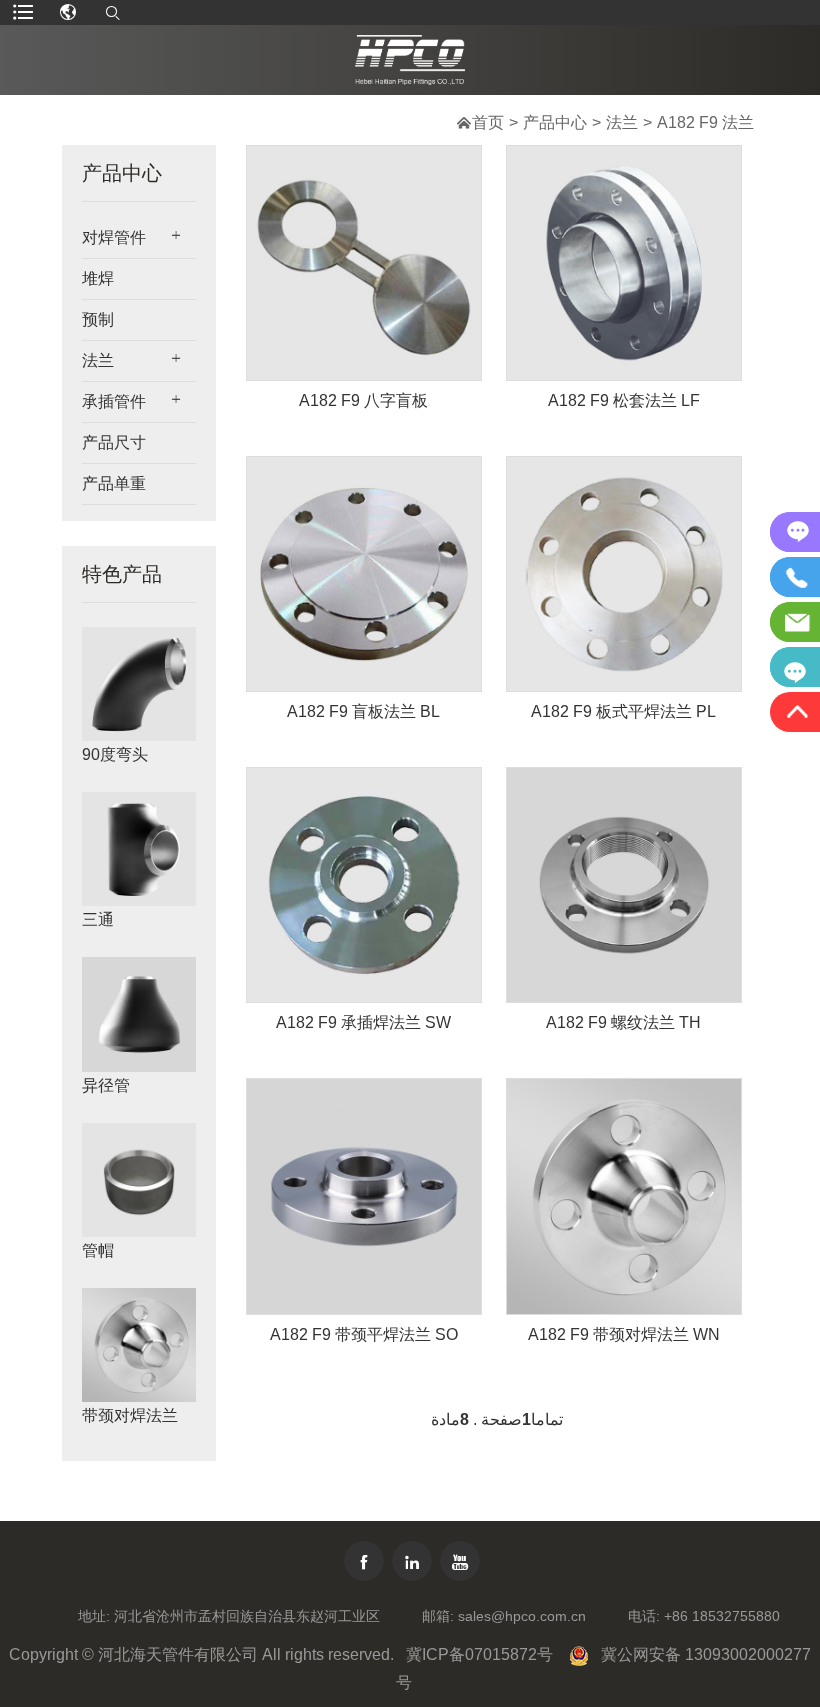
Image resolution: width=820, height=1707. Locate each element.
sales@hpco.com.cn (522, 1616)
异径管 (106, 1085)
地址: (94, 1616)
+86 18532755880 (722, 1616)
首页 (488, 122)
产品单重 (114, 483)
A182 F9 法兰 (705, 122)
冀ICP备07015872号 (479, 1654)
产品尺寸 (114, 442)
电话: (644, 1616)
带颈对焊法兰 (130, 1415)
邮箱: (438, 1616)
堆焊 (98, 278)
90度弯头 (115, 754)
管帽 (98, 1250)
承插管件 (114, 401)
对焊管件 (114, 237)
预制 (98, 319)
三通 (98, 919)
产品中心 (555, 122)
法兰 (622, 122)
